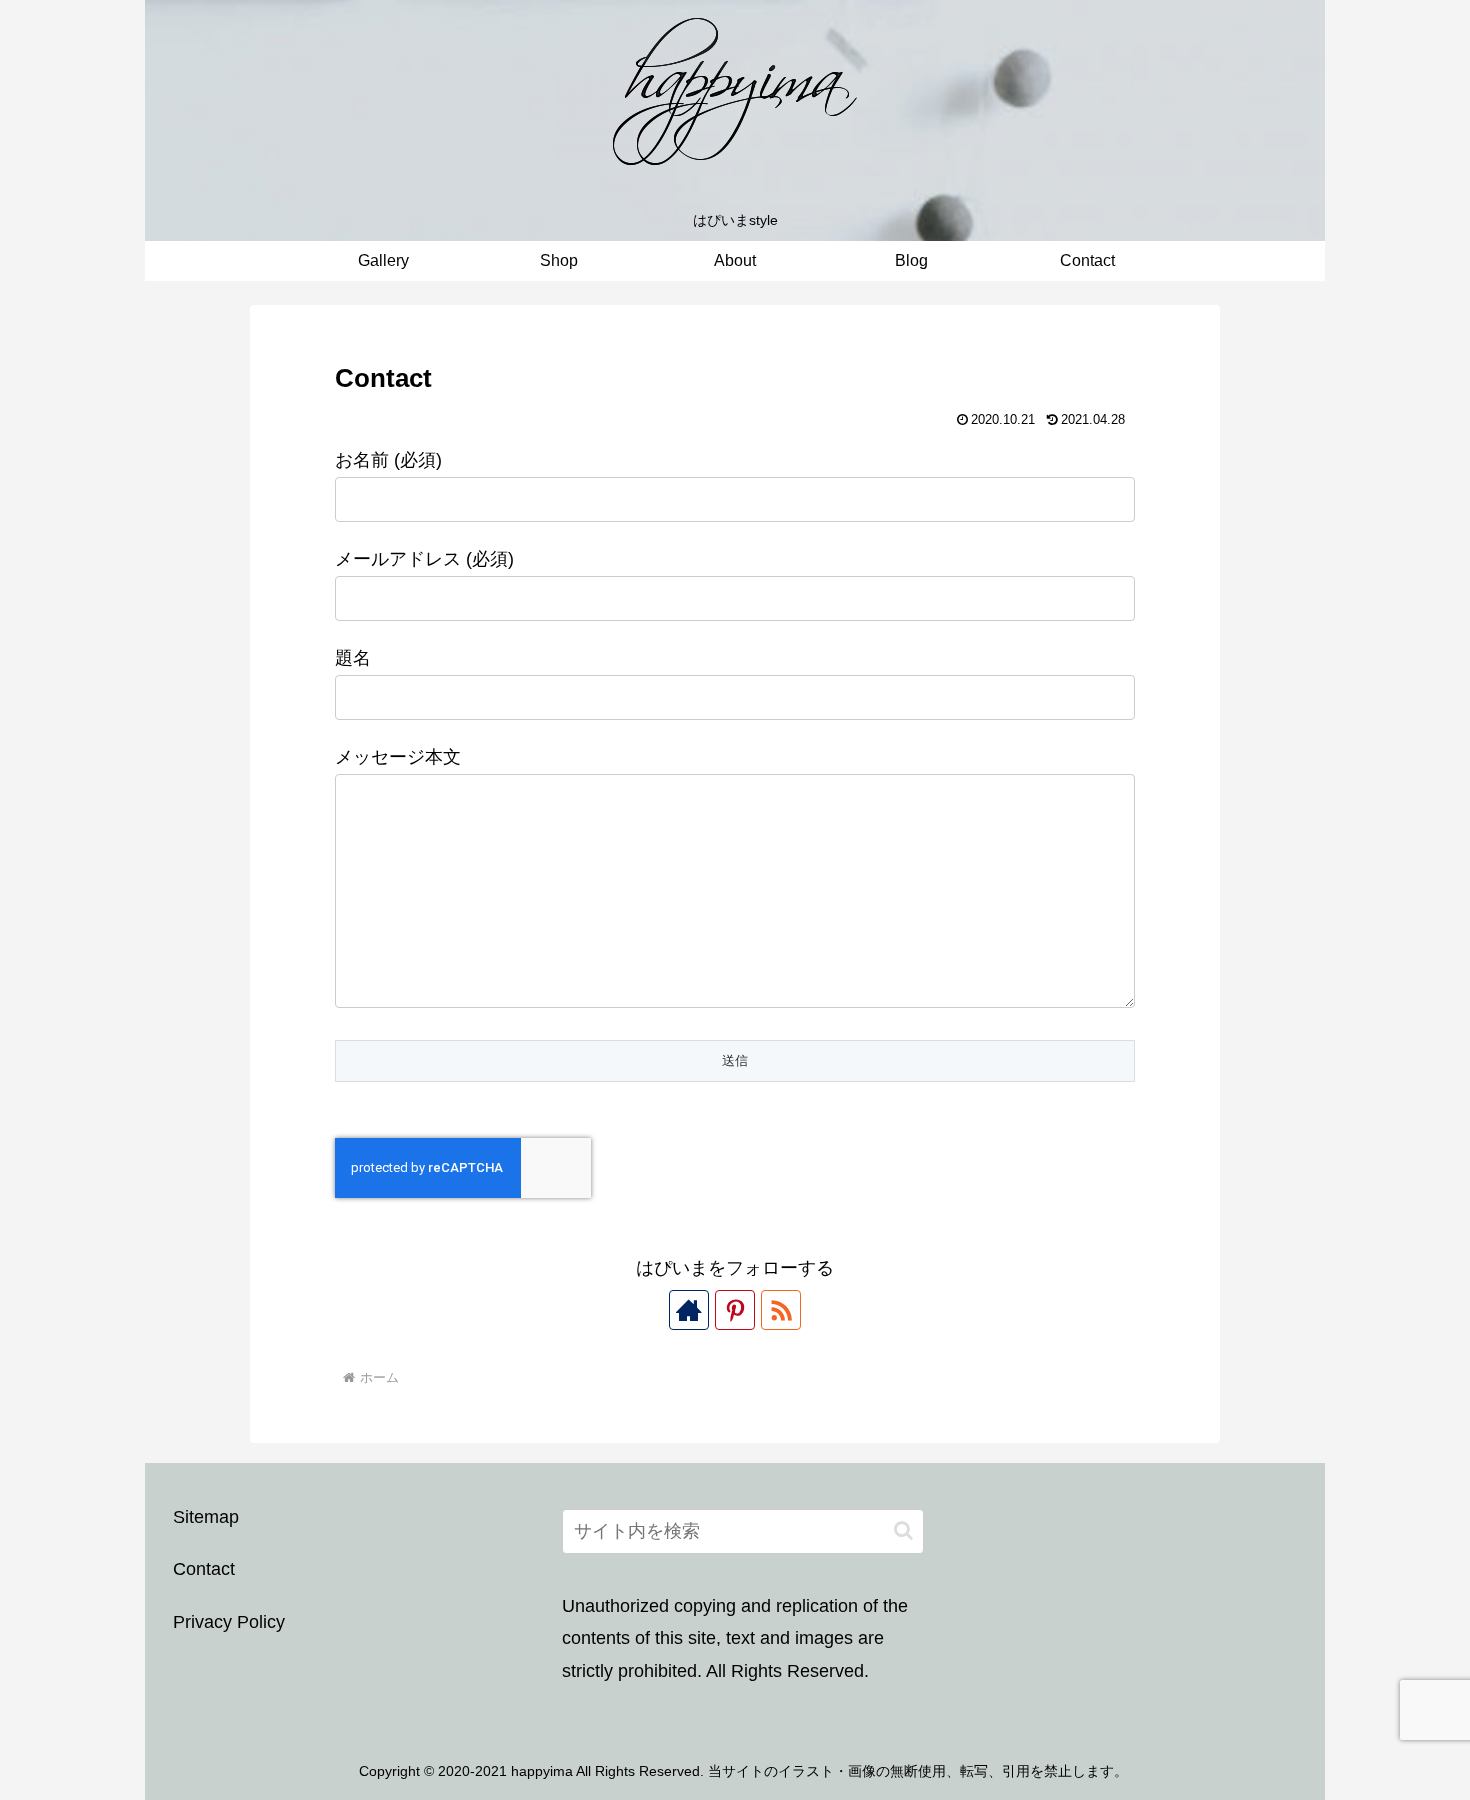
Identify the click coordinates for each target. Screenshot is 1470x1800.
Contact (204, 1569)
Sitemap (206, 1517)
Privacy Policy (229, 1622)
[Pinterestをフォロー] (735, 1310)
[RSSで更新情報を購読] (781, 1310)
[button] (903, 1530)
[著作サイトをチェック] (689, 1310)
